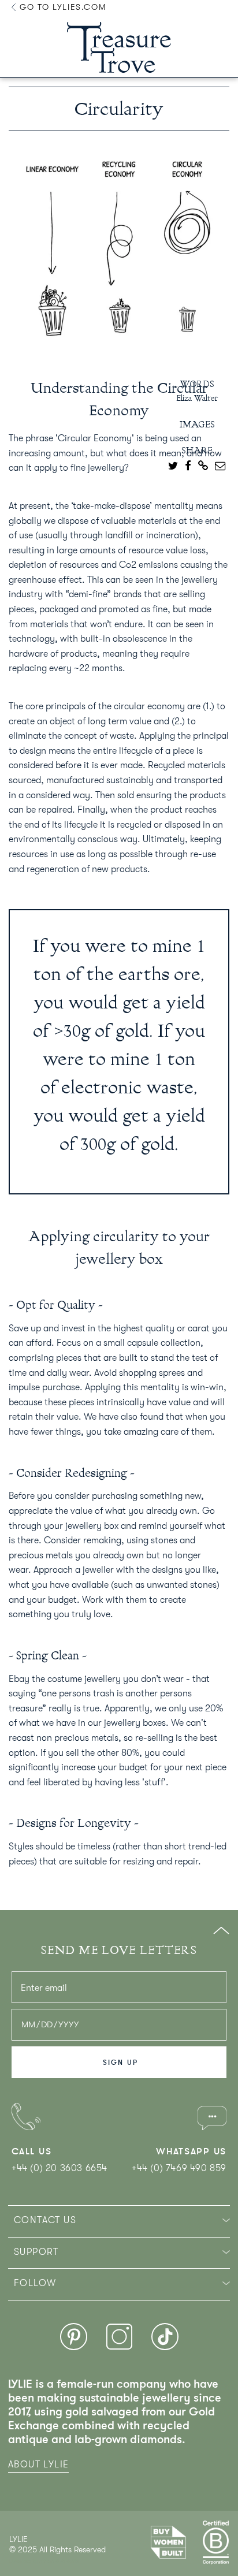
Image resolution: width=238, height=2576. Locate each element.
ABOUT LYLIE (38, 2465)
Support (36, 2252)
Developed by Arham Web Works (44, 2561)
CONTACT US (45, 2220)
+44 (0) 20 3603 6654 (59, 2168)
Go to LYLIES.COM (61, 7)
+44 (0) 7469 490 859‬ (179, 2168)
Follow (35, 2283)
